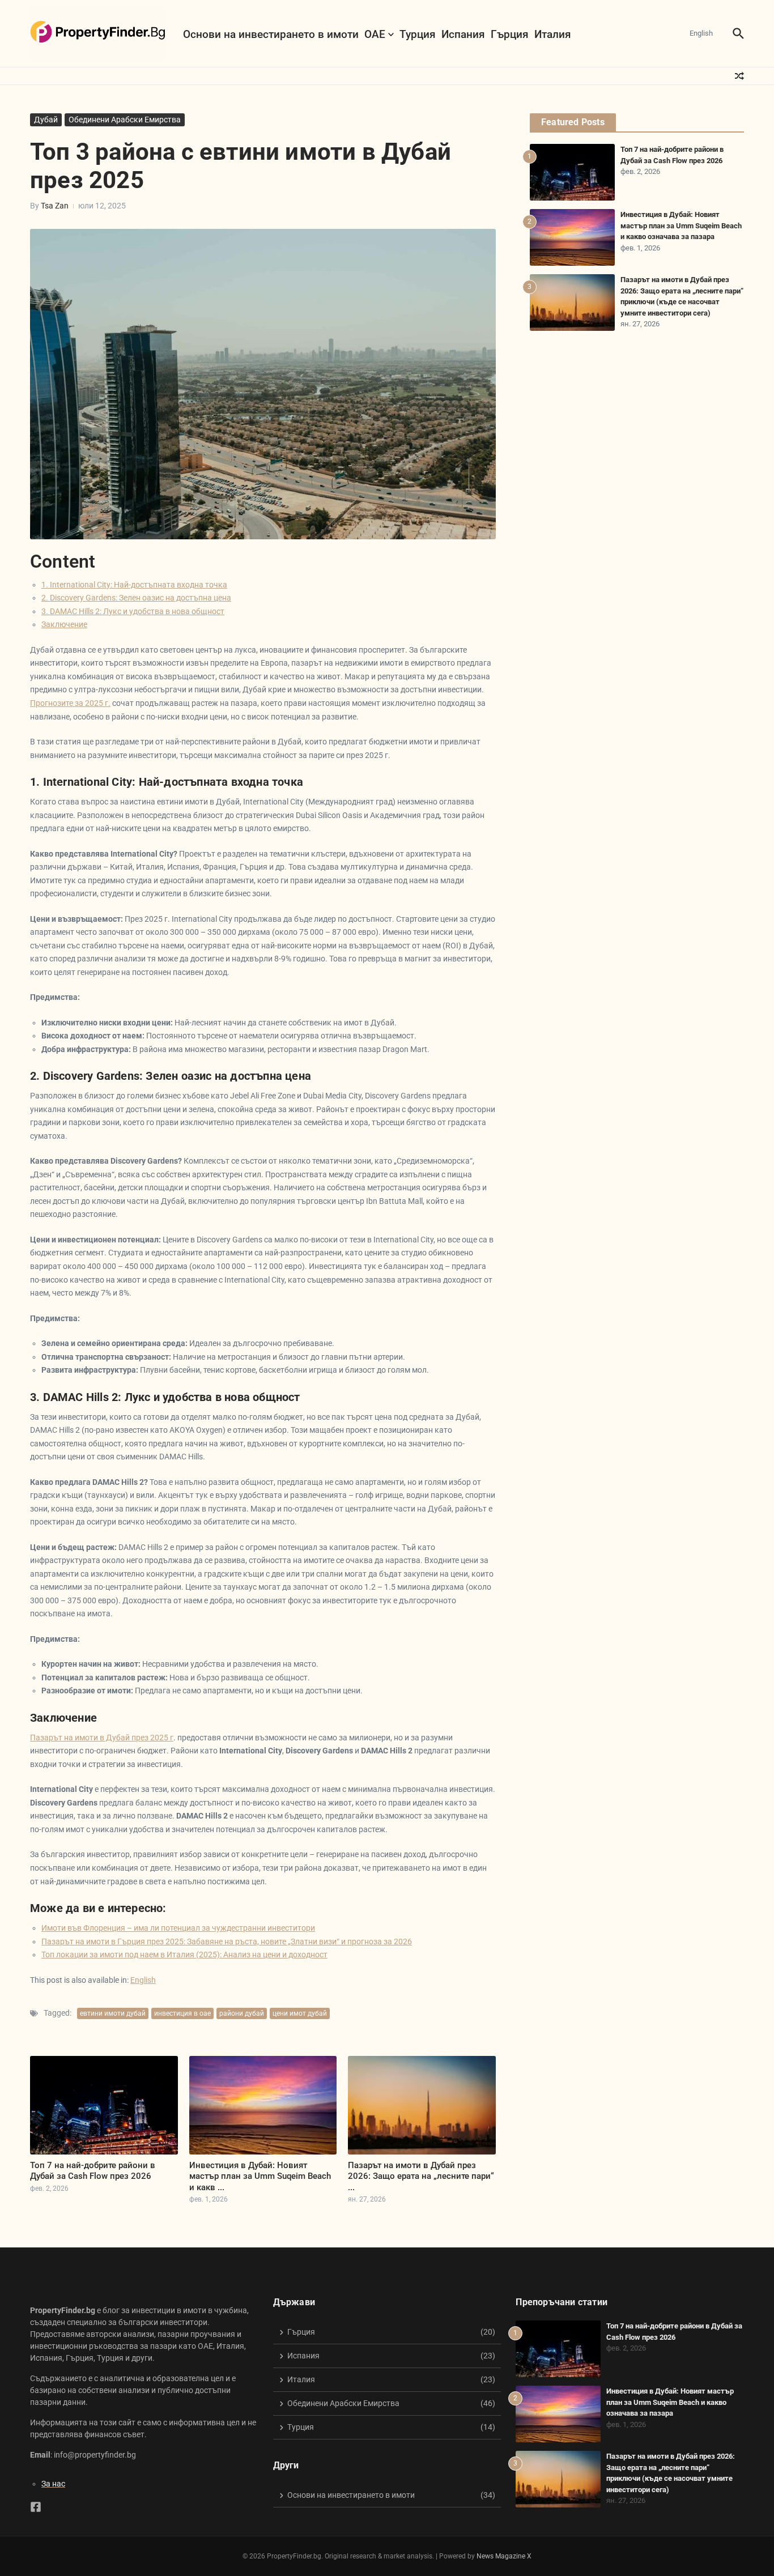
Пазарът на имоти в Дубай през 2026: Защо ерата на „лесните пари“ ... (421, 2176)
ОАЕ (375, 34)
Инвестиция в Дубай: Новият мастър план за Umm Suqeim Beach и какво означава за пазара (681, 225)
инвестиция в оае (182, 2013)
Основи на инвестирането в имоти (271, 34)
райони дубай (242, 2013)
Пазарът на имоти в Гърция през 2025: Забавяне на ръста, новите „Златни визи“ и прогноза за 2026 (227, 1941)
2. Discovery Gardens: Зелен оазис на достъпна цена (136, 598)
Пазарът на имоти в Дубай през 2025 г (102, 1738)
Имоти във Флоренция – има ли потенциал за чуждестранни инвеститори (178, 1928)
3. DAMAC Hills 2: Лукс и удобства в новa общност (133, 611)
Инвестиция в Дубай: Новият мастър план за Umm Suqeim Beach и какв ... (260, 2176)
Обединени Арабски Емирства (125, 120)
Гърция (510, 34)
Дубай (46, 120)
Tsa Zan (55, 206)
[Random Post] (739, 76)
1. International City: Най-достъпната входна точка (134, 585)
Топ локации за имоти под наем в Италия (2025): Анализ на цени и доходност (184, 1955)
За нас (53, 2484)
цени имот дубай (300, 2013)
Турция (418, 34)
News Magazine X (504, 2556)
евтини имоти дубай (113, 2013)
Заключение (64, 624)
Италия (553, 34)
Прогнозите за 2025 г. (70, 703)
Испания (463, 34)
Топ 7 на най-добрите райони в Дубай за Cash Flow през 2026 (93, 2171)
